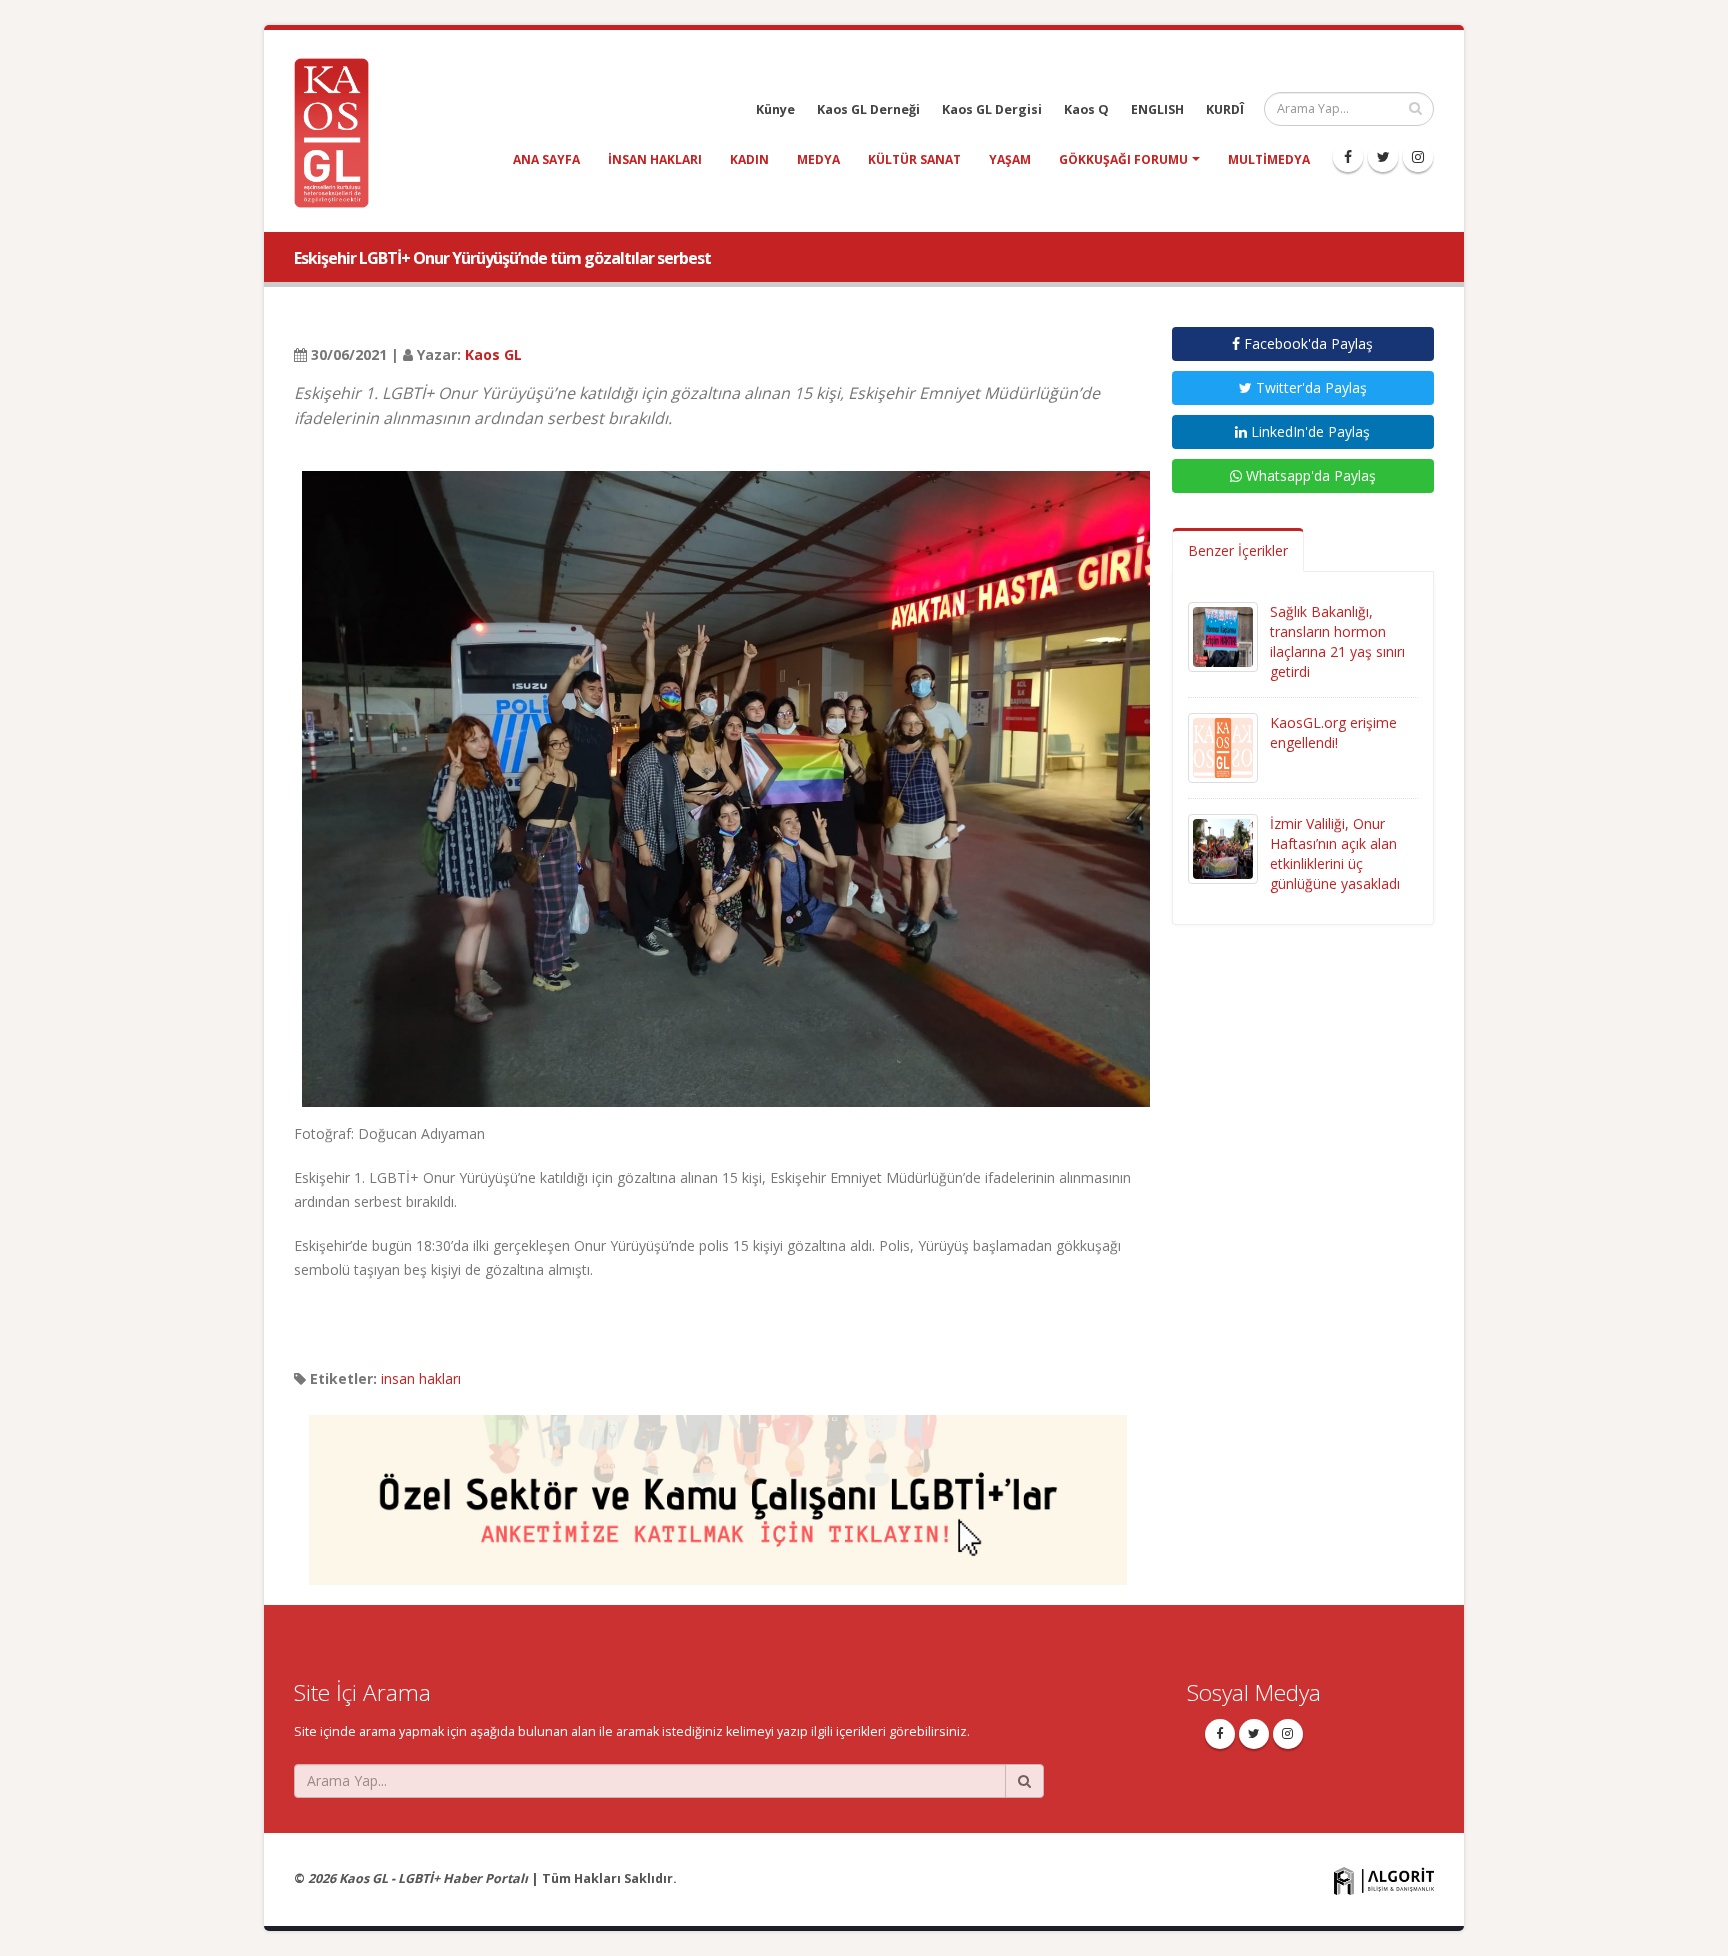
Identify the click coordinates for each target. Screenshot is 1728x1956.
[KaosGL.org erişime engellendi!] (1223, 746)
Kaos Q (1086, 109)
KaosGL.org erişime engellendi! (1333, 732)
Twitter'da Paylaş (1309, 387)
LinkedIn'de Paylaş (1308, 431)
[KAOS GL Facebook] (1348, 157)
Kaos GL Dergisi (992, 109)
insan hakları (655, 159)
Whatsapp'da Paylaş (1309, 475)
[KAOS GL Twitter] (1383, 157)
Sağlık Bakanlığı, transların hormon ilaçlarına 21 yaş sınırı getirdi (1337, 641)
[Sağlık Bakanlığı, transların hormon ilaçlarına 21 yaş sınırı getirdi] (1223, 635)
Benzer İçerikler (1238, 550)
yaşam (1010, 159)
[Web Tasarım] (1384, 1879)
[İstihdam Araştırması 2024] (718, 1490)
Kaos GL (493, 354)
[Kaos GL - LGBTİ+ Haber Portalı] (339, 131)
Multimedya (1269, 159)
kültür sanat (914, 159)
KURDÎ (1225, 109)
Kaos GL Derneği (868, 109)
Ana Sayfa (546, 159)
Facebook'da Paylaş (1306, 343)
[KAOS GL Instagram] (1418, 157)
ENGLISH (1157, 109)
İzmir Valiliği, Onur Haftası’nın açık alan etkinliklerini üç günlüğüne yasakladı (1335, 853)
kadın (749, 159)
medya (818, 159)
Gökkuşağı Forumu (1123, 159)
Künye (775, 109)
